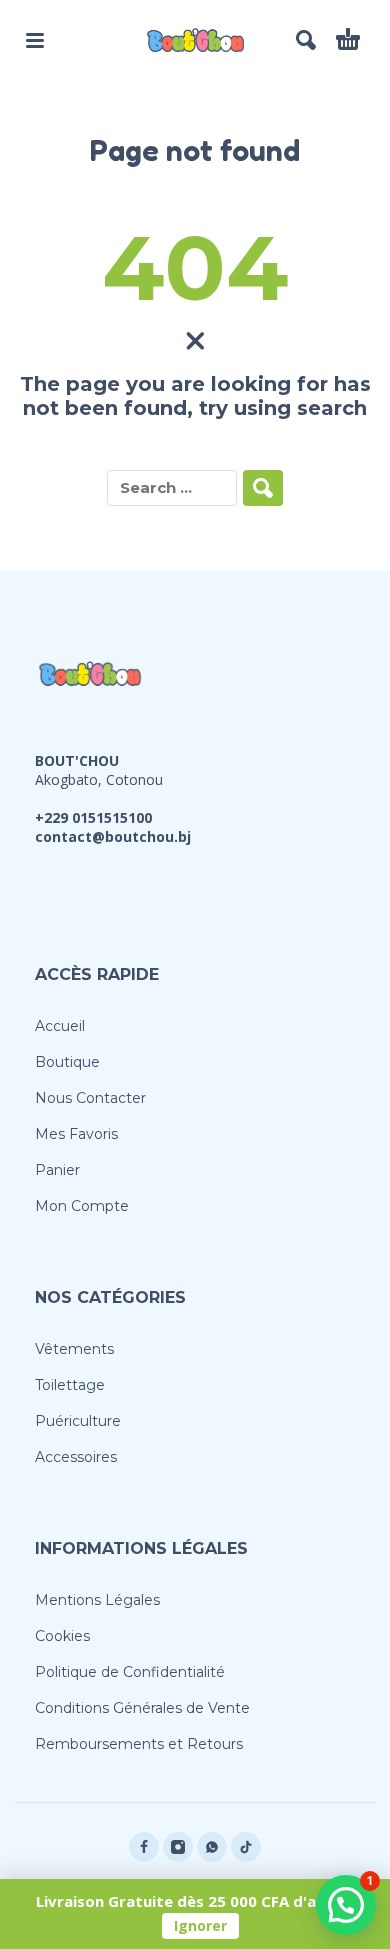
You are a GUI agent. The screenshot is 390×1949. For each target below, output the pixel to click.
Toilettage (70, 1385)
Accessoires (76, 1457)
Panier (57, 1170)
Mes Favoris (76, 1134)
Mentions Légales (97, 1600)
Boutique (67, 1062)
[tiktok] (246, 1847)
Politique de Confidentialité (130, 1672)
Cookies (62, 1636)
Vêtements (74, 1349)
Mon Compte (82, 1206)
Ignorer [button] (200, 1925)
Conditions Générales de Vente (142, 1708)
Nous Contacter (90, 1098)
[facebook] (144, 1847)
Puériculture (78, 1421)
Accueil (60, 1026)
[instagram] (178, 1847)
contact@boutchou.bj (113, 836)
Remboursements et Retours (139, 1744)
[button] (35, 40)
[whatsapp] (212, 1847)
